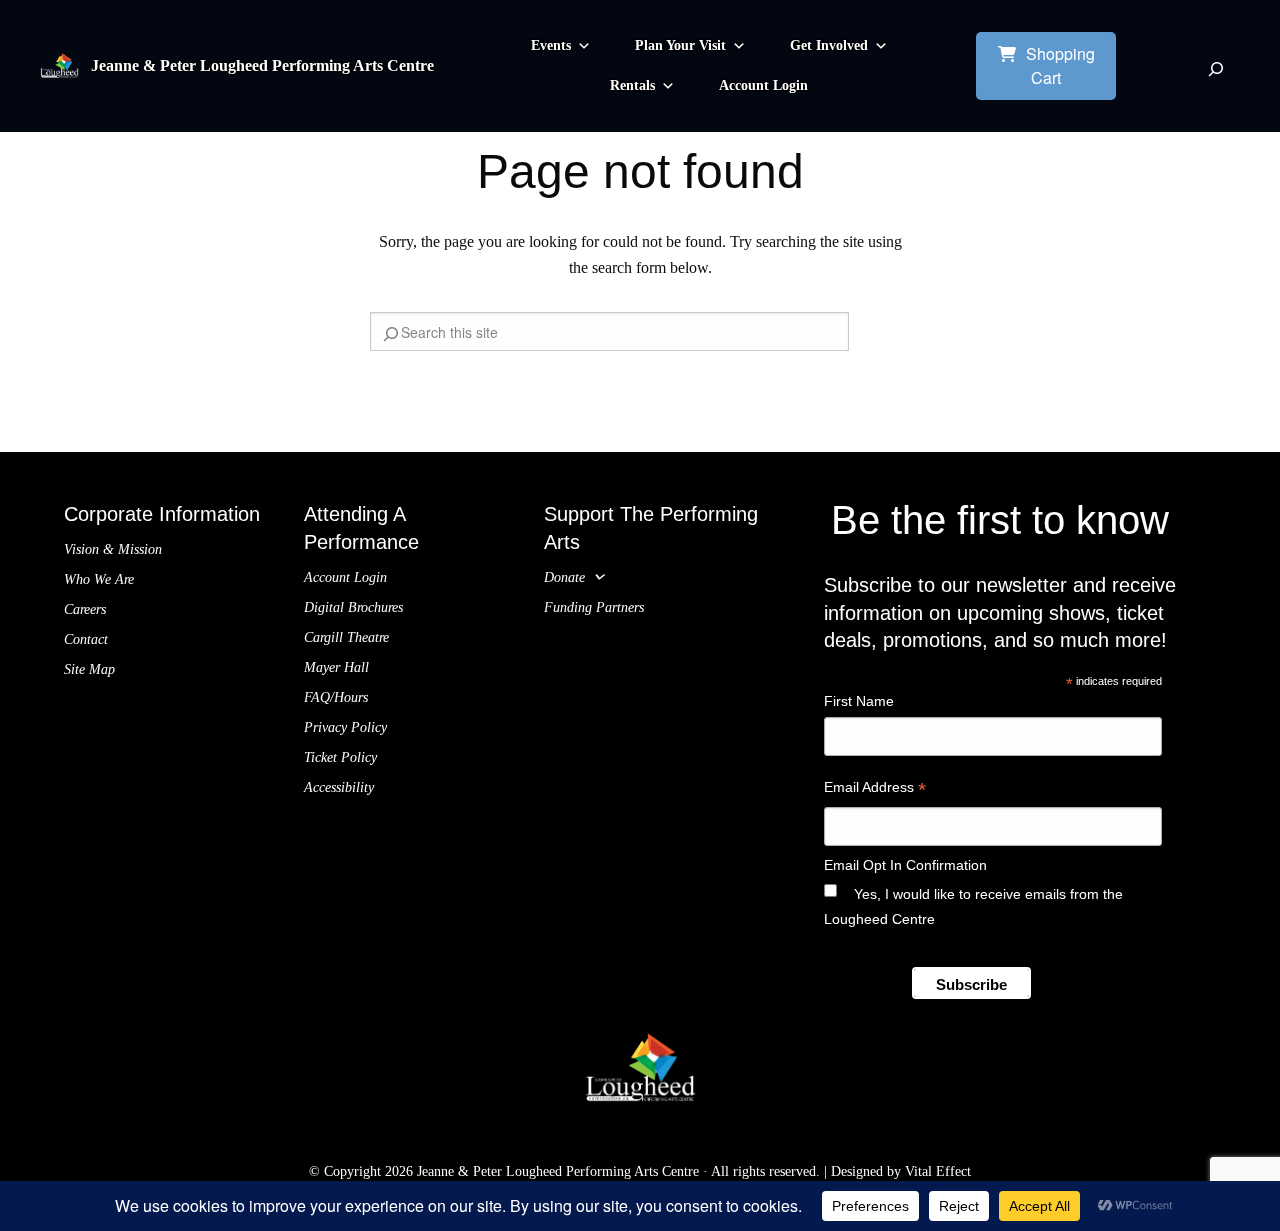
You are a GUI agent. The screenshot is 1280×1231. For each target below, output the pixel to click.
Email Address (875, 789)
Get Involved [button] (829, 45)
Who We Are (99, 579)
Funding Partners (594, 607)
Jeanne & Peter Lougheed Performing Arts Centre (262, 65)
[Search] (1216, 69)
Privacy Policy (345, 727)
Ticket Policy (340, 757)
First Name (859, 701)
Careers (85, 609)
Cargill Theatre (346, 637)
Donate (564, 577)
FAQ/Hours (336, 697)
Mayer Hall (336, 667)
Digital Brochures (353, 607)
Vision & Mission (113, 549)
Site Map (89, 669)
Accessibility (339, 787)
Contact (86, 639)
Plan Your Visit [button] (680, 45)
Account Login (763, 85)
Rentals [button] (632, 85)
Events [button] (551, 45)
